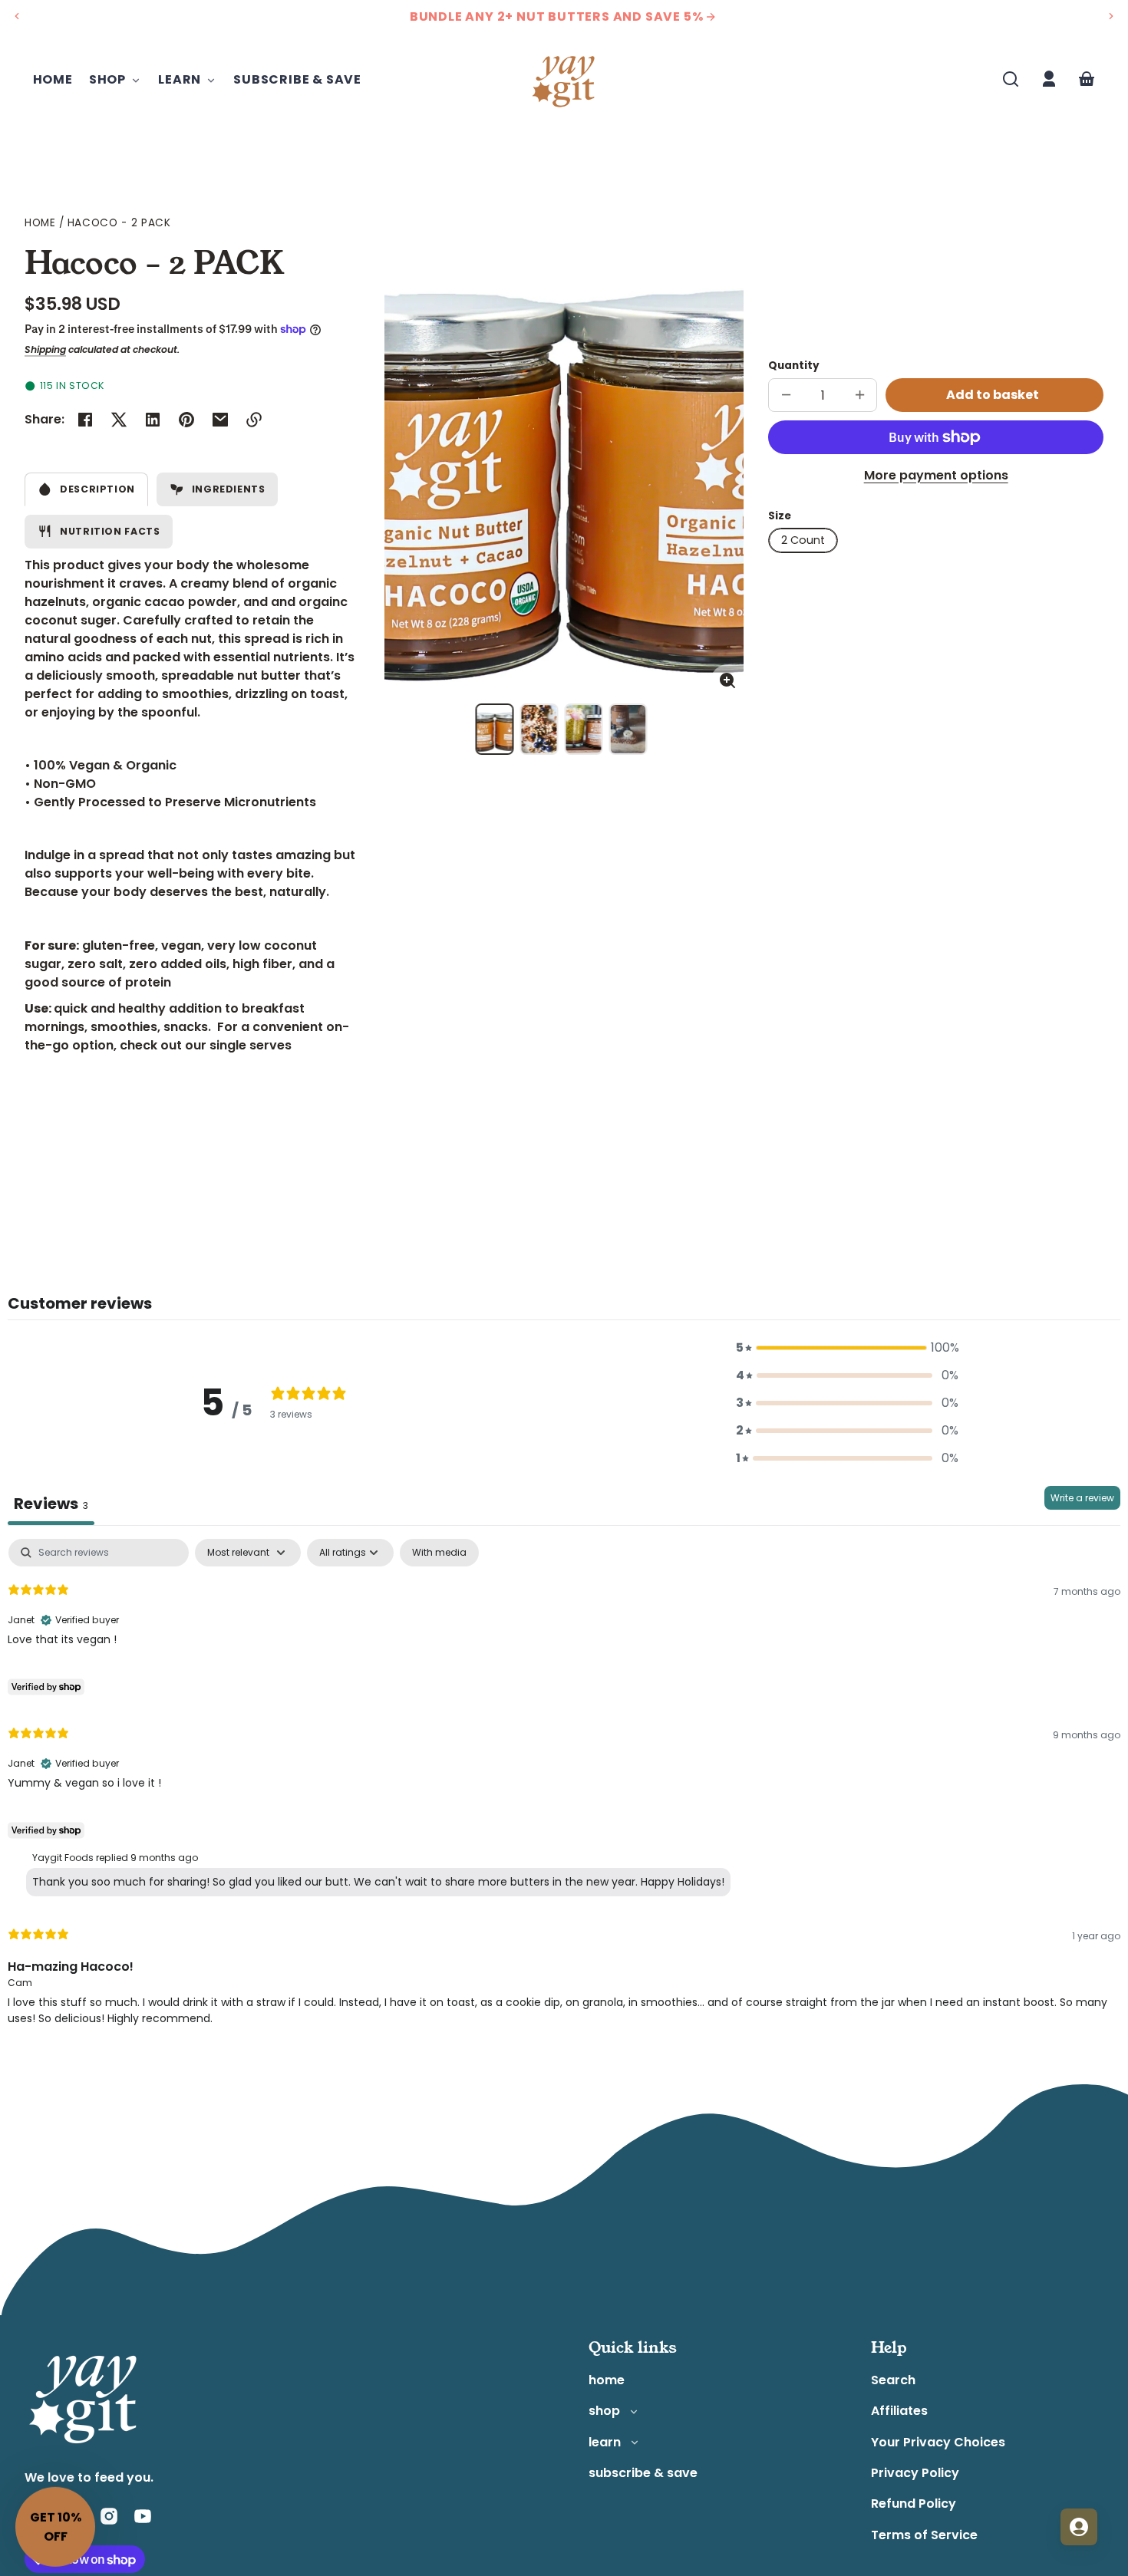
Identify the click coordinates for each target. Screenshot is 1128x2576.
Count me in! (714, 1376)
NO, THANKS (714, 1415)
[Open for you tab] (1079, 2527)
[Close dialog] (844, 1138)
